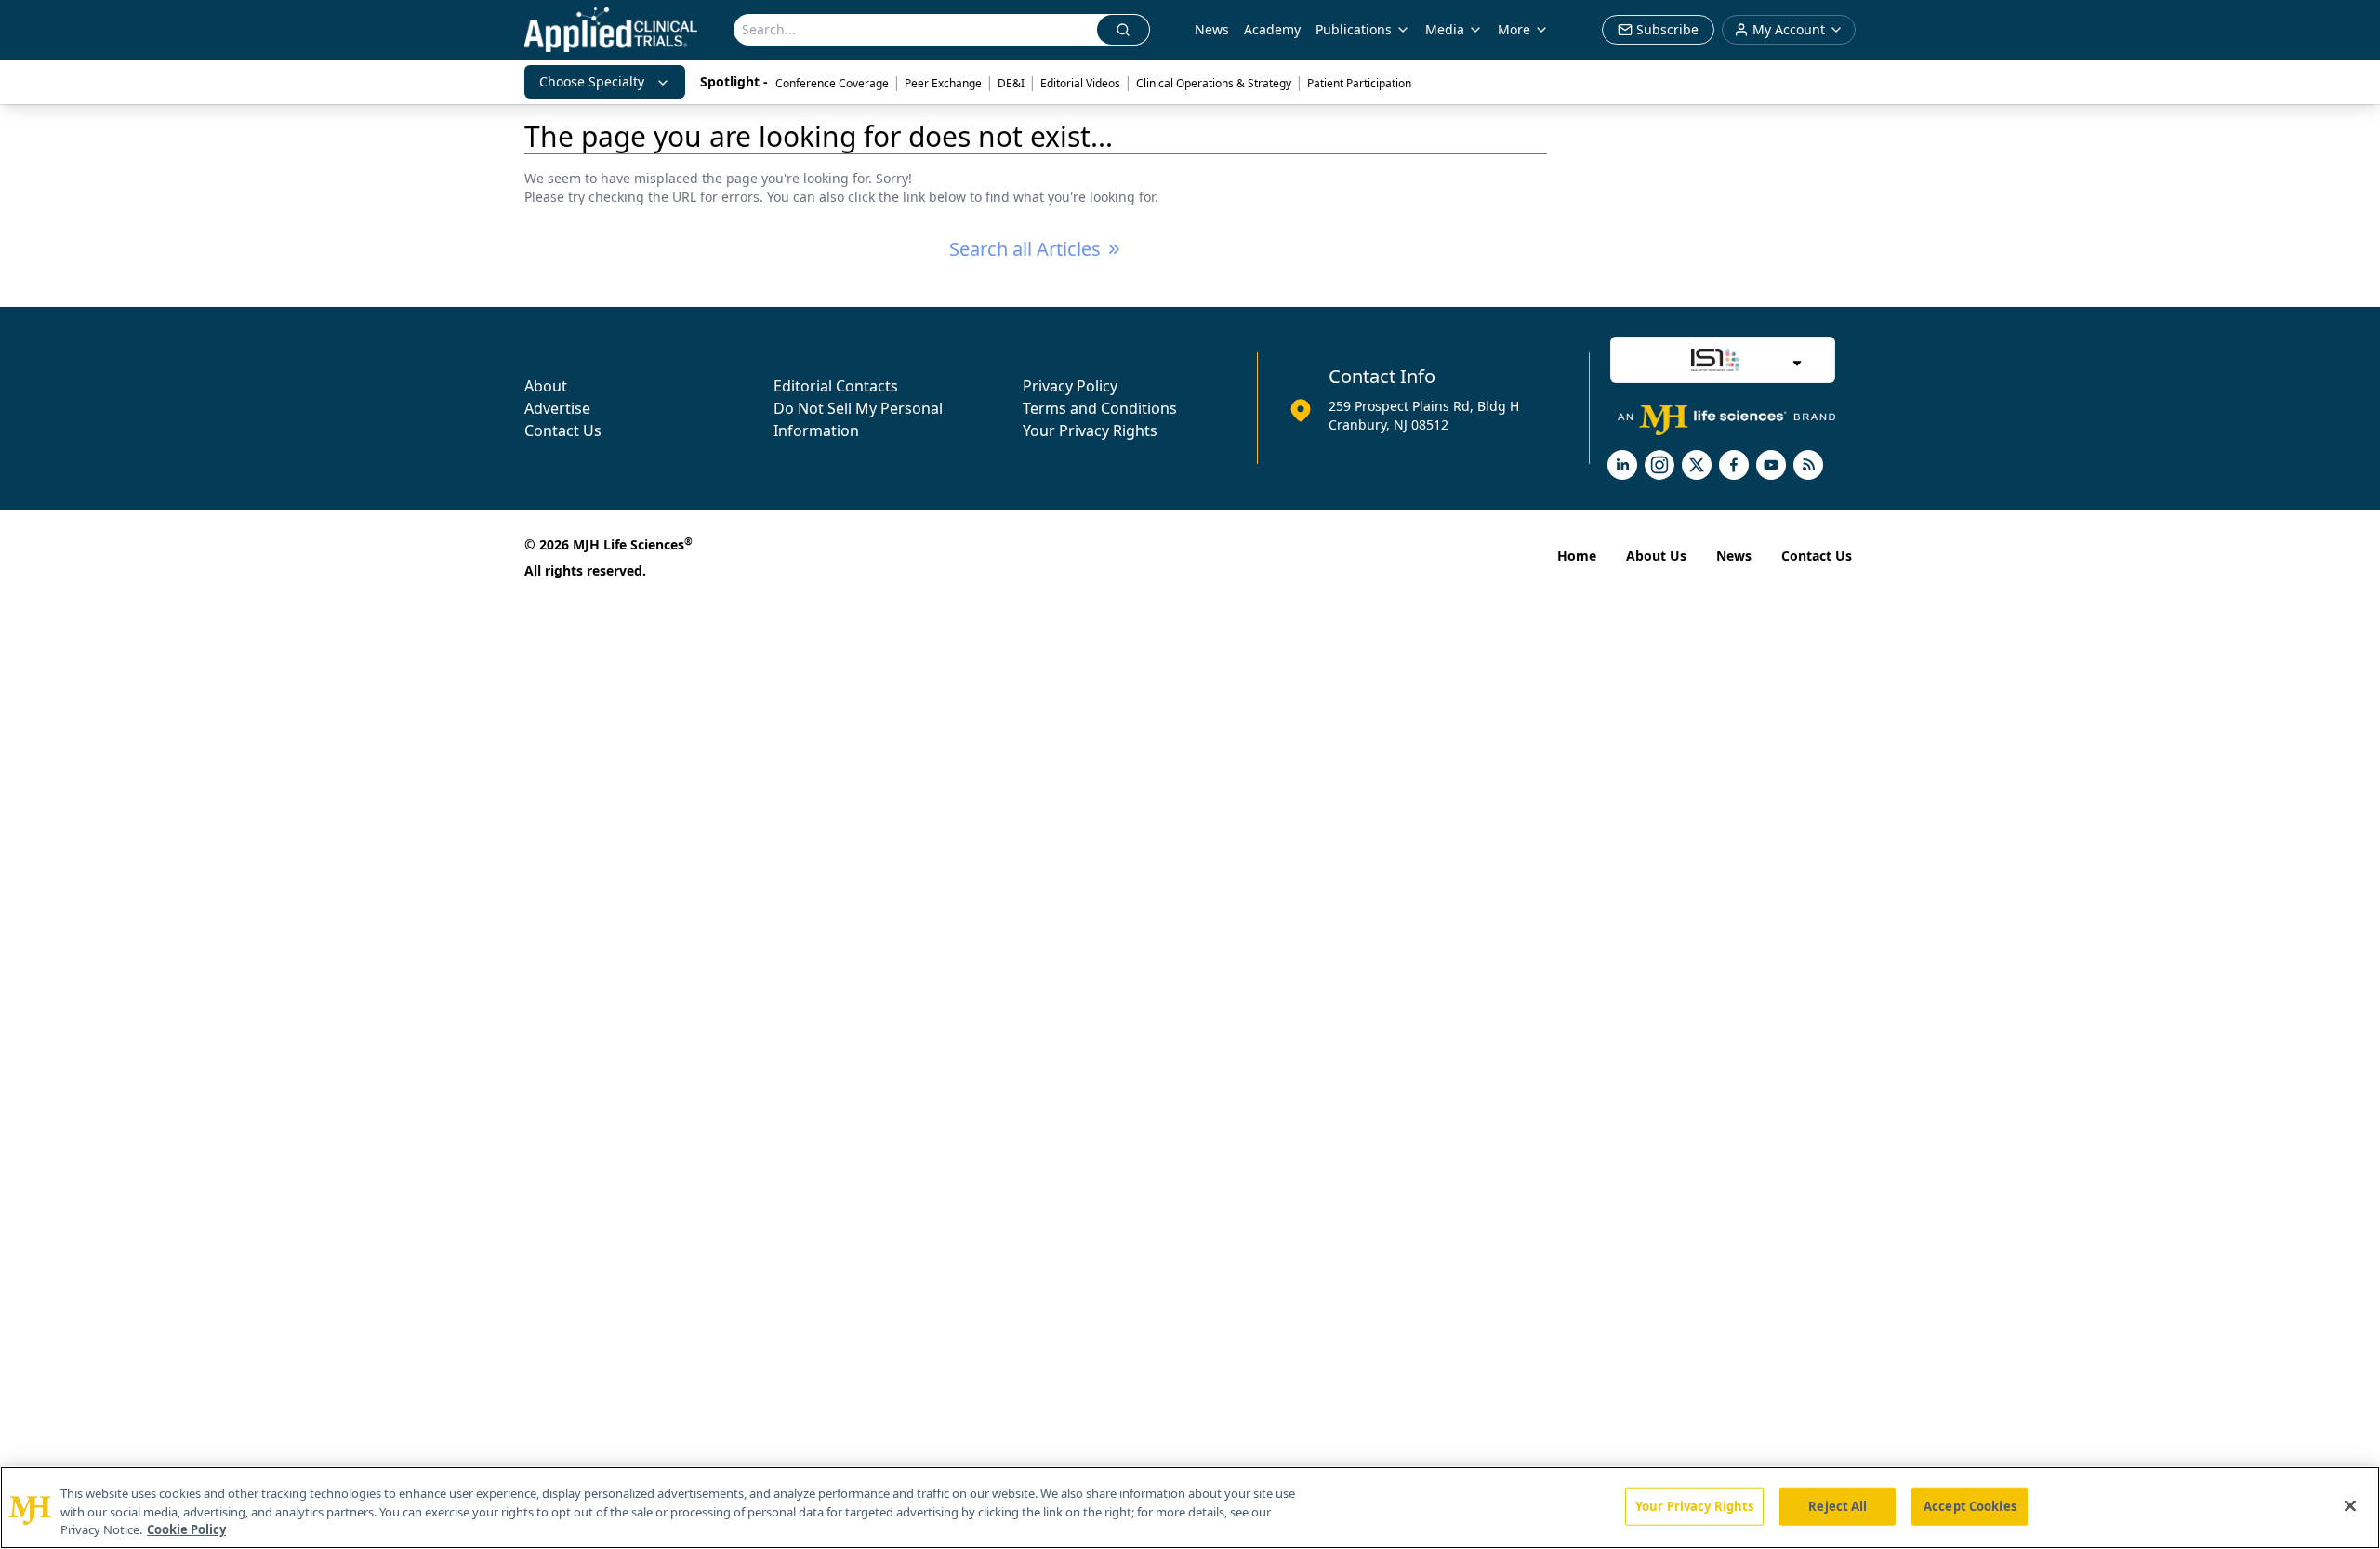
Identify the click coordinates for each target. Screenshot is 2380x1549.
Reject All (1838, 1505)
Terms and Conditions (1100, 408)
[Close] (2350, 1505)
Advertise (557, 408)
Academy (1272, 29)
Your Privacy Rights (1090, 430)
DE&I (1011, 83)
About (546, 386)
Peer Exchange (943, 83)
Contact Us (563, 430)
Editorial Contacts (836, 386)
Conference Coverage (832, 83)
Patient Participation (1359, 83)
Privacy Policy (1070, 386)
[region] (1190, 1508)
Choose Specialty (592, 81)
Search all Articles (1025, 249)
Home (1577, 556)
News (1212, 29)
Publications (1354, 29)
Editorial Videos (1080, 83)
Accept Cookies (1970, 1505)
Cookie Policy (186, 1529)
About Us (1656, 556)
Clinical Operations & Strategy (1214, 83)
